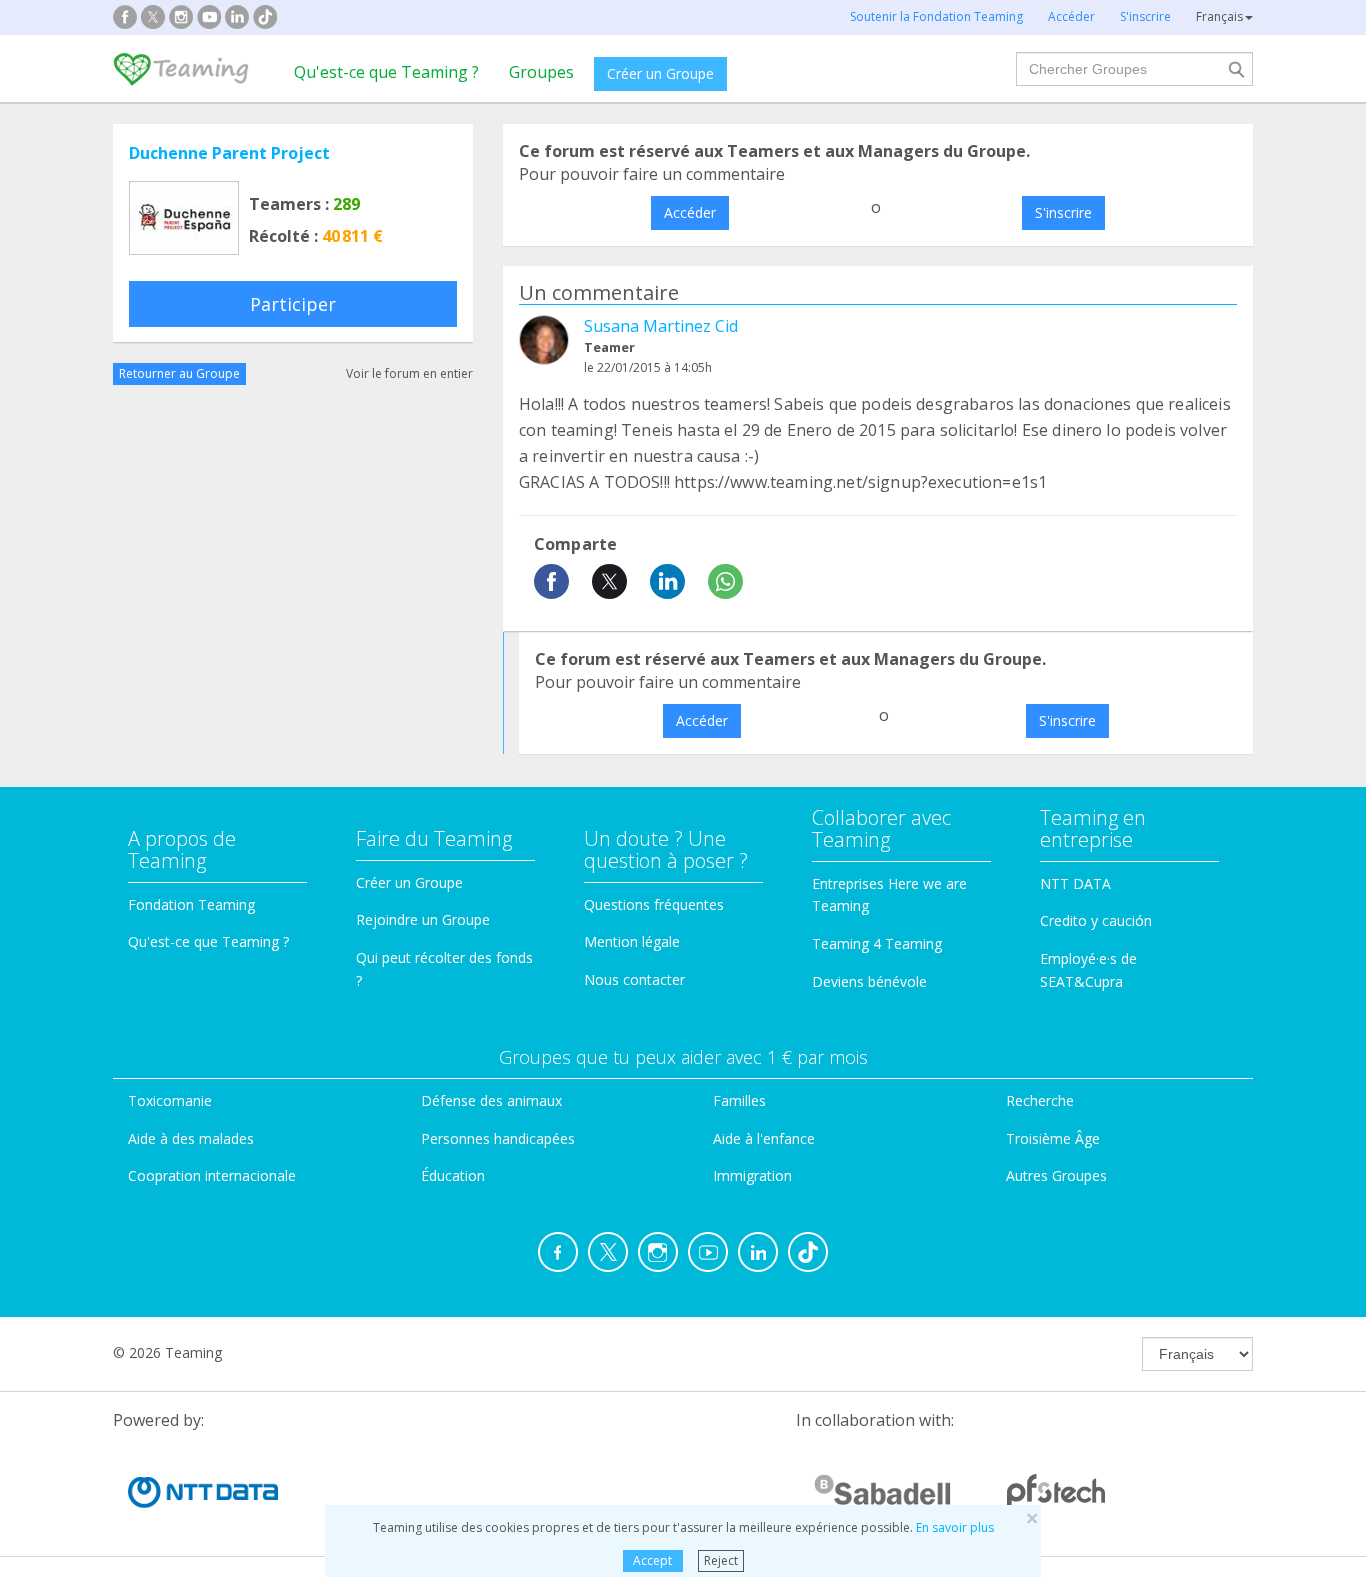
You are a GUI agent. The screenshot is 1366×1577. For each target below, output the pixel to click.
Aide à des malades (191, 1138)
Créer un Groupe (660, 73)
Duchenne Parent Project (229, 153)
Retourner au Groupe (179, 373)
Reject (721, 1560)
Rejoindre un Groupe (423, 919)
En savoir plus (955, 1527)
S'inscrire (1063, 212)
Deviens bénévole (869, 981)
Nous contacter (634, 979)
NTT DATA (1075, 883)
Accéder (690, 212)
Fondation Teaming (191, 904)
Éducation (453, 1175)
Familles (739, 1100)
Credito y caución (1096, 920)
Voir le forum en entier (409, 373)
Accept (652, 1560)
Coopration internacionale (212, 1175)
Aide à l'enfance (764, 1138)
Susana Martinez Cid (661, 326)
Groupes (541, 72)
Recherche (1040, 1100)
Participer (293, 304)
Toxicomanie (170, 1100)
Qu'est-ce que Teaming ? (386, 72)
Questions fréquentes (654, 904)
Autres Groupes (1056, 1175)
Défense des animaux (491, 1100)
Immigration (752, 1175)
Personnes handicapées (498, 1138)
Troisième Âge (1053, 1138)
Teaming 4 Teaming (877, 943)
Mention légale (632, 941)
